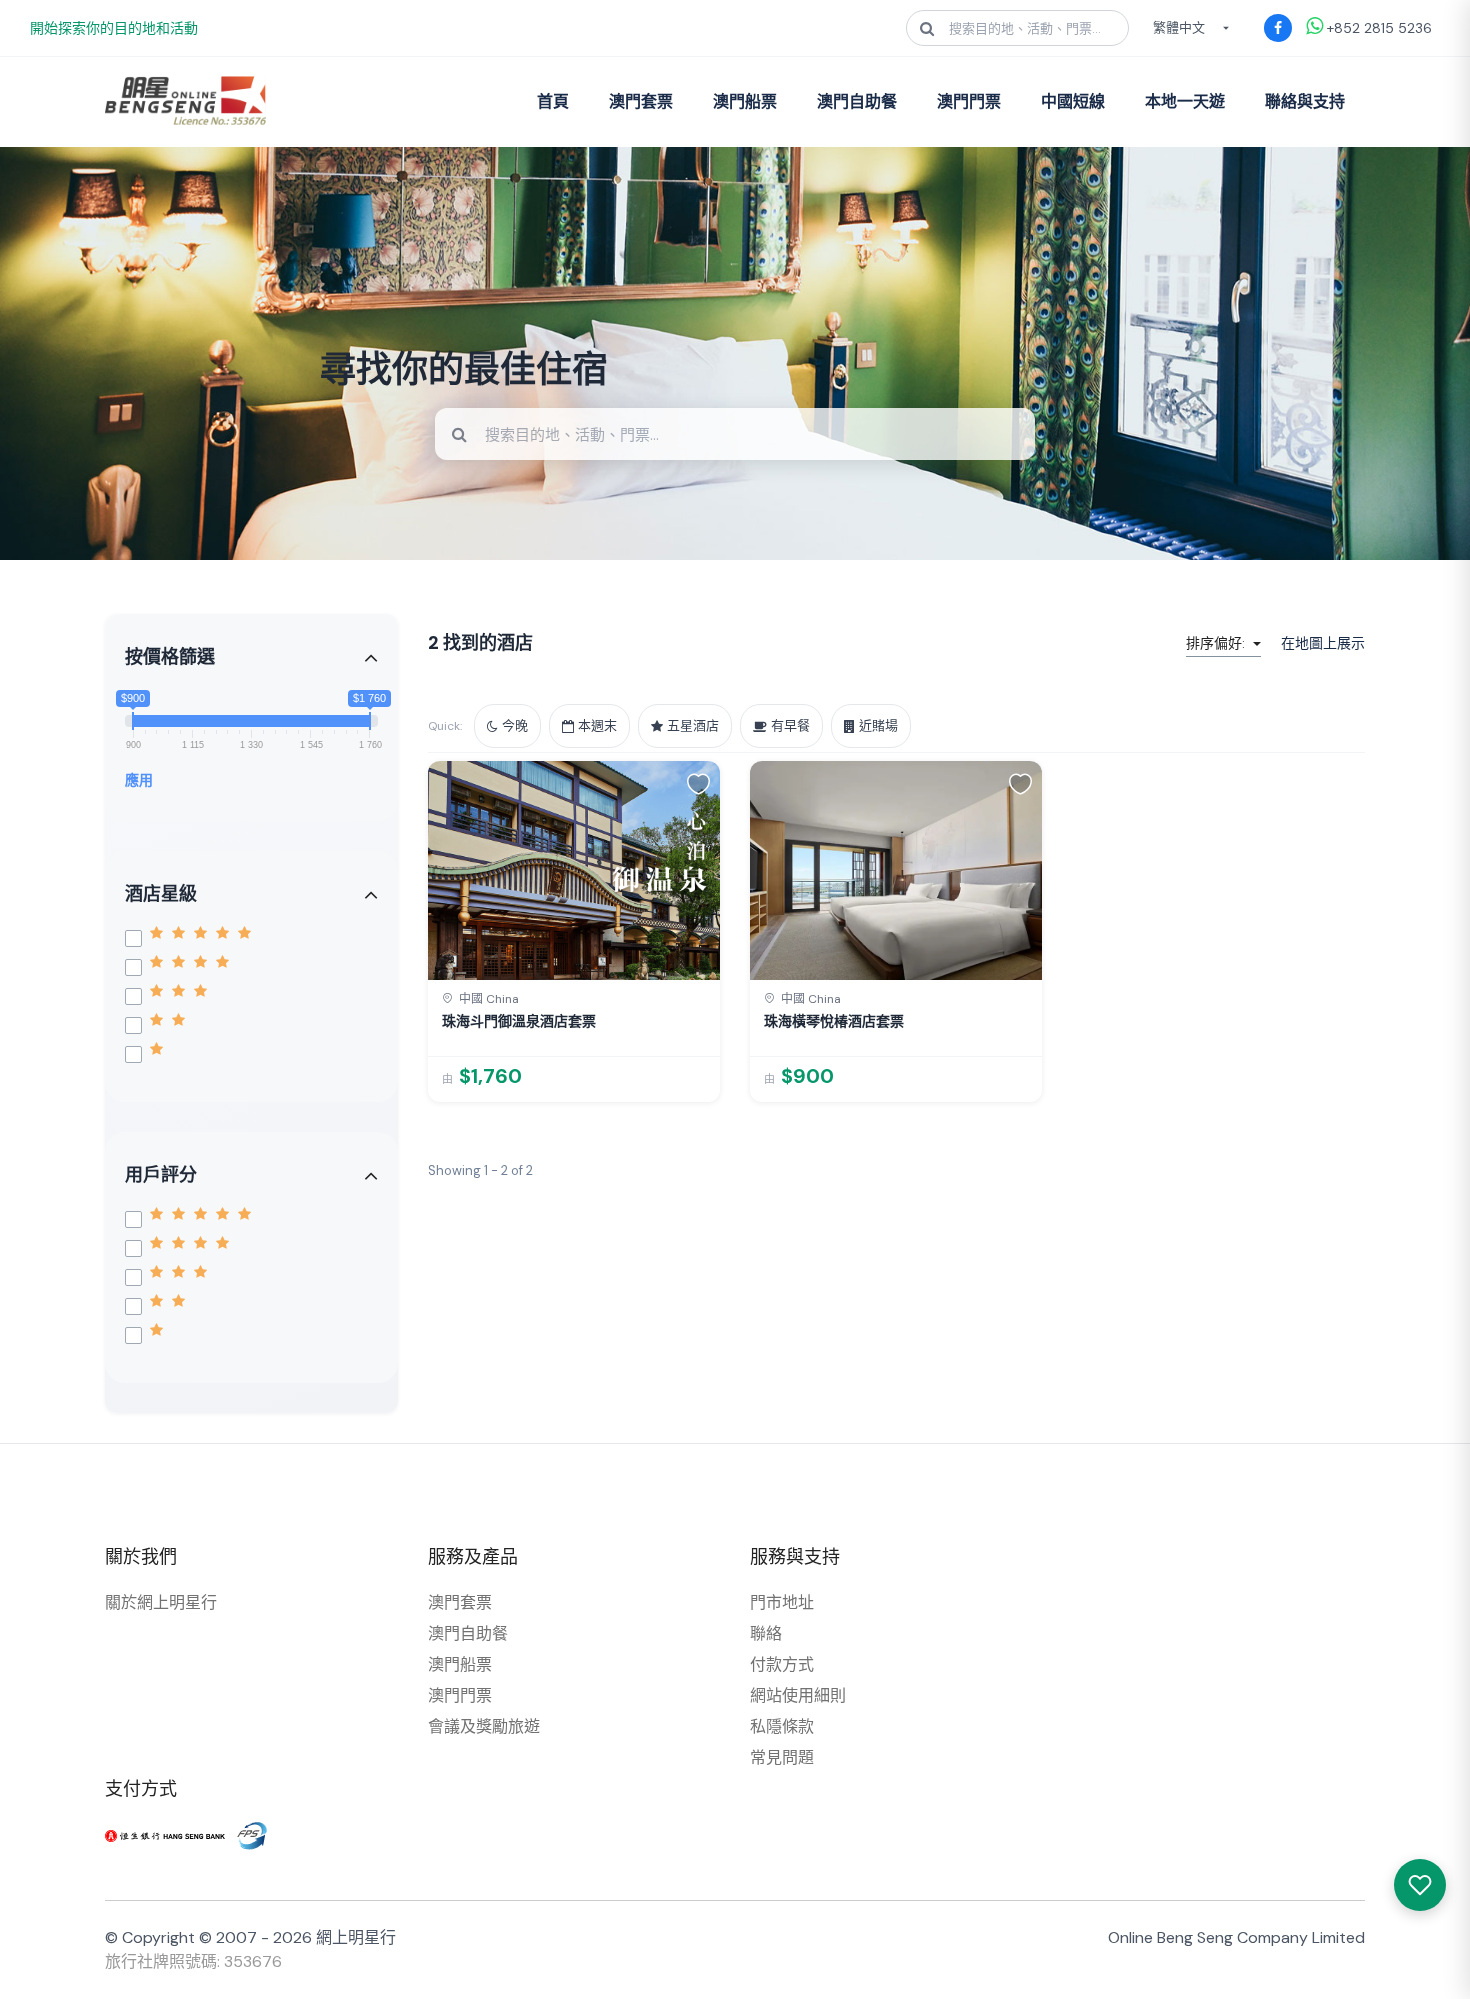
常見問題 (782, 1757)
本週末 (597, 725)
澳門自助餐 (857, 101)
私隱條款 (782, 1726)
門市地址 (782, 1602)
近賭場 (878, 725)
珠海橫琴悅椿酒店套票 (834, 1021)
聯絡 (766, 1633)
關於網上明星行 (161, 1602)
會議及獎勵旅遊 (484, 1726)
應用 (139, 780)
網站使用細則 (798, 1695)
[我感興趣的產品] (1420, 1885)
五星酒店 (693, 725)
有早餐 (790, 725)
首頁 (553, 101)
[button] (698, 783)
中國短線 (1073, 101)
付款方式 (782, 1664)
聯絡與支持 (1305, 101)
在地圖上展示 (1323, 643)
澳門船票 (745, 101)
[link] (574, 931)
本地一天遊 (1185, 101)
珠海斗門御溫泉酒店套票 (519, 1021)
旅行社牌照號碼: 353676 (193, 1961)
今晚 (515, 725)
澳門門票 (969, 101)
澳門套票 (641, 101)
